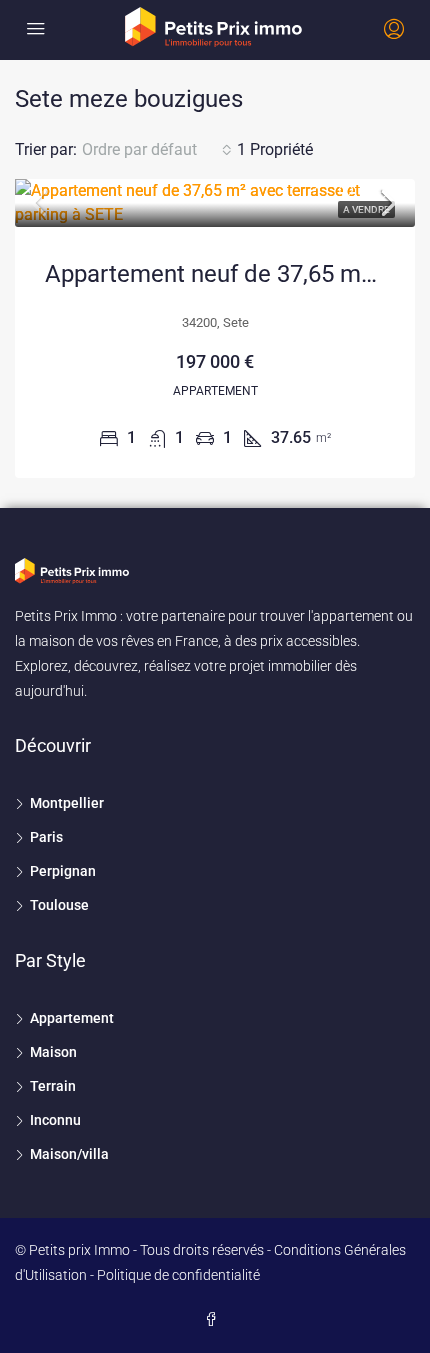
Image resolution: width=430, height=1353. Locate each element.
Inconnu (55, 1120)
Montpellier (67, 803)
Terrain (53, 1086)
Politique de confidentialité (178, 1275)
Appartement (72, 1018)
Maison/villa (69, 1154)
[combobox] (157, 150)
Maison (53, 1052)
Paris (46, 837)
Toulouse (59, 905)
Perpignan (63, 871)
